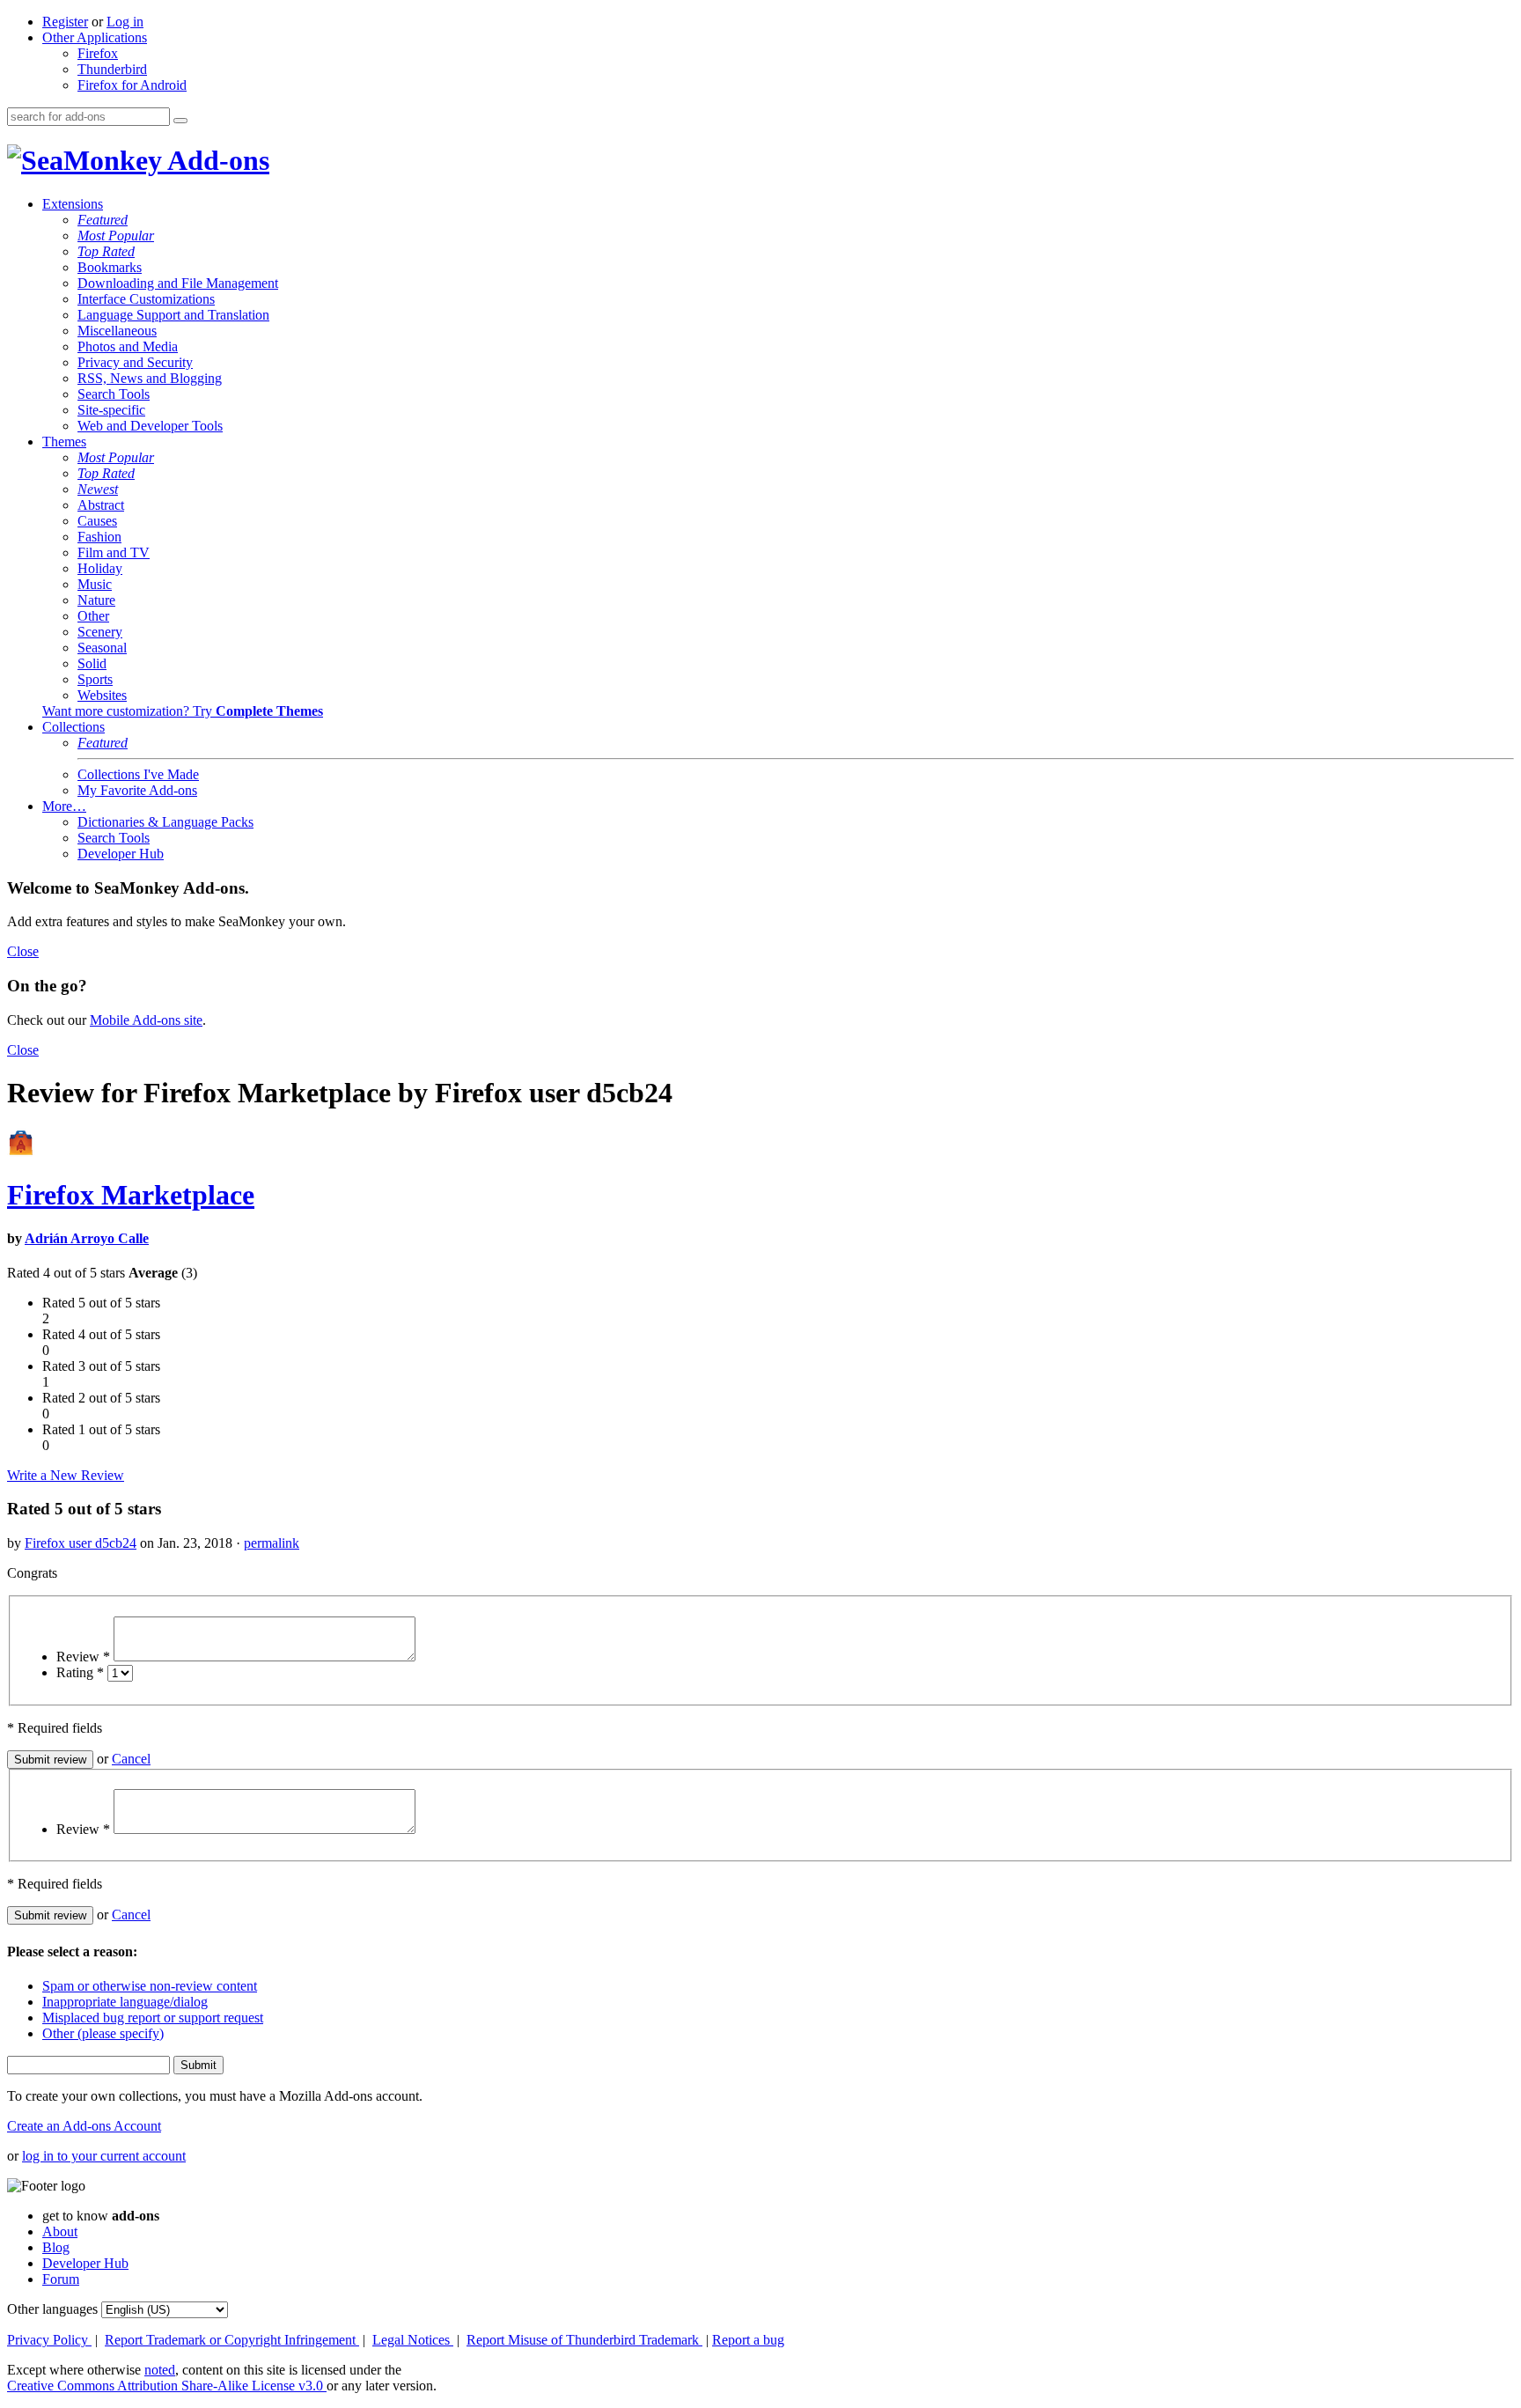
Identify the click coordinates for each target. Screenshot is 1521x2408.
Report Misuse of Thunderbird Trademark (584, 2340)
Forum (61, 2279)
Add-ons (216, 160)
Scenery (100, 632)
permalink (272, 1543)
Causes (97, 521)
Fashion (99, 537)
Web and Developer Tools (150, 426)
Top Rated (106, 251)
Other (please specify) (103, 2033)
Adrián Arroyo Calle (87, 1238)
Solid (92, 663)
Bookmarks (110, 267)
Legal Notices (413, 2340)
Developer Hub (121, 854)
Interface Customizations (146, 299)
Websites (102, 695)
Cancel (131, 1759)
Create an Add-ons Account (84, 2126)
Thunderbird (112, 69)
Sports (95, 679)
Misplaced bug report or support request (153, 2018)
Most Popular (116, 236)
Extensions (73, 204)
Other (93, 616)
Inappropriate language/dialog (125, 2002)
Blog (56, 2247)
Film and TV (114, 552)
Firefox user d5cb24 (81, 1543)
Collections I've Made (138, 774)
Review (83, 1657)
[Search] (180, 121)
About (60, 2231)
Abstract (101, 505)
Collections (73, 727)
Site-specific (111, 410)
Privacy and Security (135, 362)
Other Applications (95, 37)
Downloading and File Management (178, 283)
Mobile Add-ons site (146, 1020)
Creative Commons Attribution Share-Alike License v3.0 (167, 2386)
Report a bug (748, 2340)
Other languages (52, 2309)
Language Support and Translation (173, 315)
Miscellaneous (117, 331)
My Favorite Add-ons (137, 790)
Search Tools (114, 394)
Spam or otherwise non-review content (150, 1986)
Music (95, 584)
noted (160, 2370)
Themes (64, 442)
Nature (96, 600)
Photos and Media (128, 346)
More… (64, 806)
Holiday (100, 568)
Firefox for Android (132, 85)
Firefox (98, 53)
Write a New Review (66, 1475)
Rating (80, 1672)
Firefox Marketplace (131, 1195)
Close (23, 951)
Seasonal (102, 648)
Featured (103, 220)
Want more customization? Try (183, 711)
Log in (125, 22)
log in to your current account (104, 2156)
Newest (98, 489)
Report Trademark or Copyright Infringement (232, 2340)
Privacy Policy (49, 2340)
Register (65, 22)
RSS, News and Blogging (150, 378)
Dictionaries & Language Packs (165, 822)
